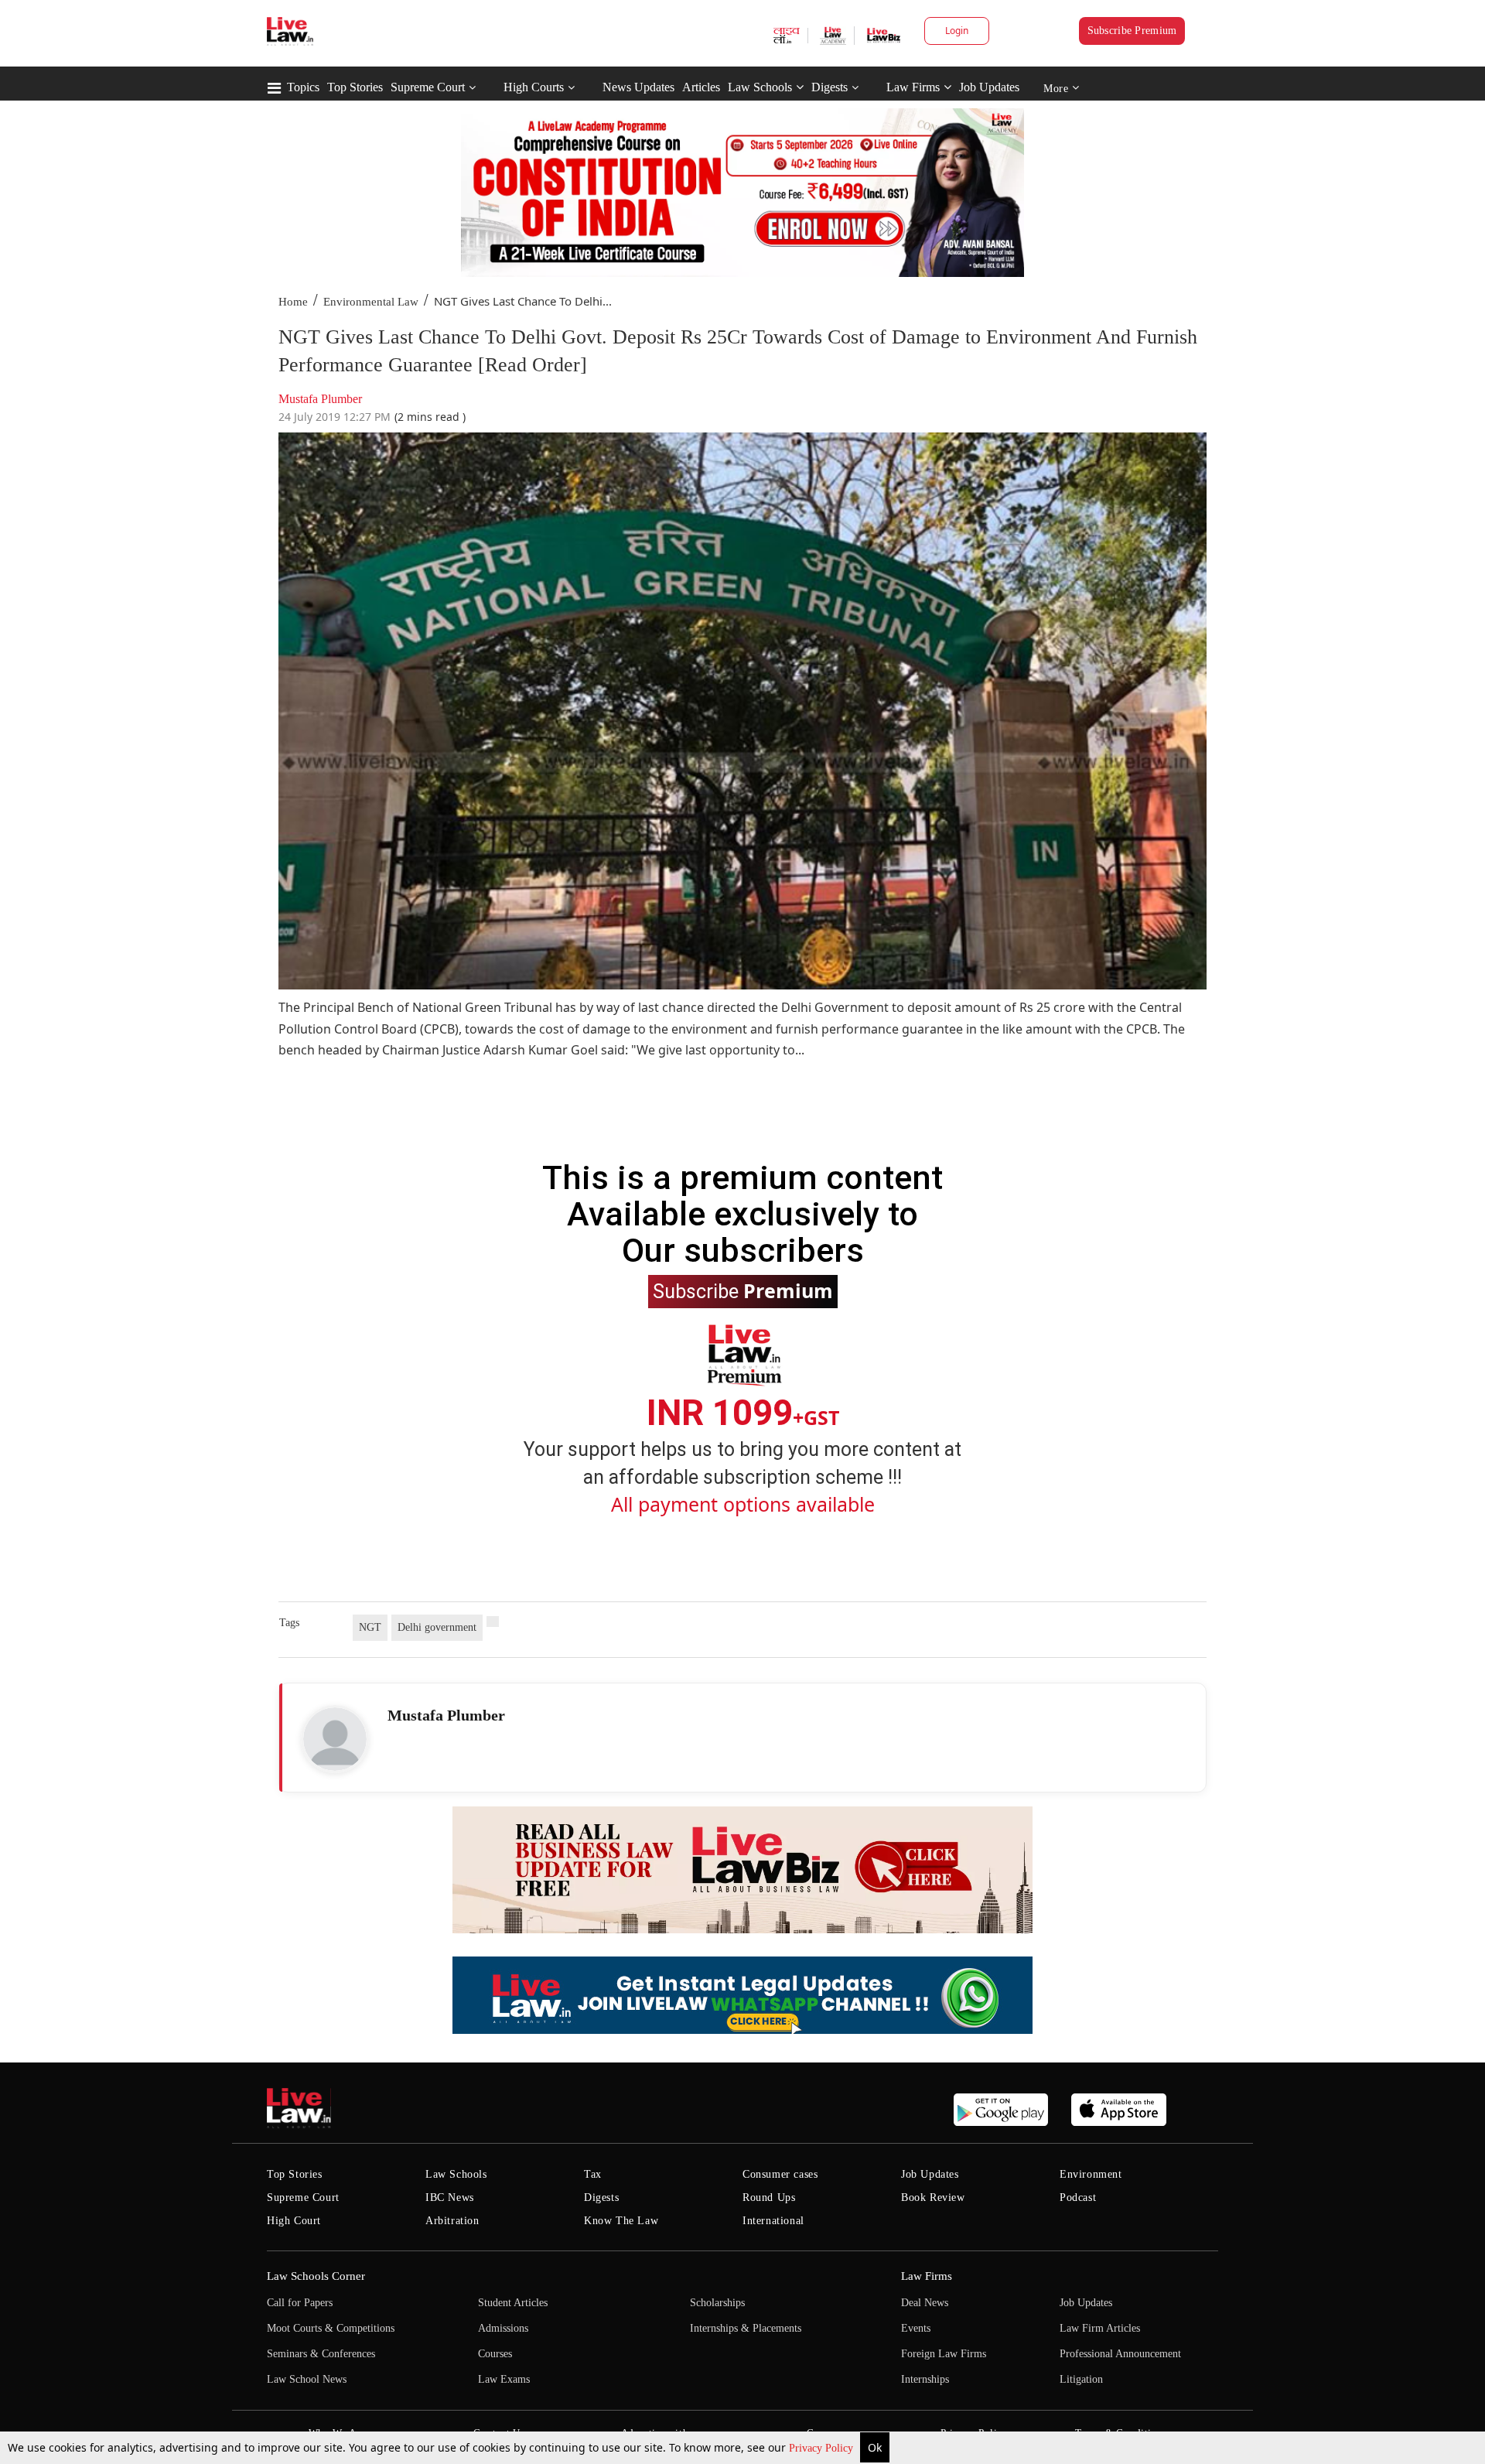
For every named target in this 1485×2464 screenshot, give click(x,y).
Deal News (925, 2303)
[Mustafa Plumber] (335, 1739)
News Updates (638, 87)
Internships (925, 2379)
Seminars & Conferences (321, 2354)
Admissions (503, 2328)
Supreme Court (428, 87)
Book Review (933, 2197)
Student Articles (513, 2303)
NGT (370, 1627)
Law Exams (504, 2379)
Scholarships (717, 2303)
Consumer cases (780, 2174)
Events (916, 2328)
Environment (1091, 2174)
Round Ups (769, 2197)
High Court (294, 2221)
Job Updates (989, 87)
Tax (593, 2174)
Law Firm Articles (1100, 2328)
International (773, 2221)
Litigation (1081, 2379)
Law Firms (913, 87)
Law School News (307, 2379)
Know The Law (621, 2221)
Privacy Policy (823, 2448)
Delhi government (437, 1627)
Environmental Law (371, 302)
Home (293, 302)
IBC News (450, 2197)
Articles (701, 87)
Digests (830, 87)
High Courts (534, 87)
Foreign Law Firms (944, 2354)
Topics (303, 87)
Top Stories (355, 87)
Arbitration (452, 2221)
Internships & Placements (746, 2328)
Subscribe (743, 1290)
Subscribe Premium (1132, 31)
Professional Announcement (1120, 2354)
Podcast (1078, 2197)
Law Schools (760, 87)
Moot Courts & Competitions (331, 2328)
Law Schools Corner (316, 2276)
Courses (495, 2354)
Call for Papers (300, 2303)
